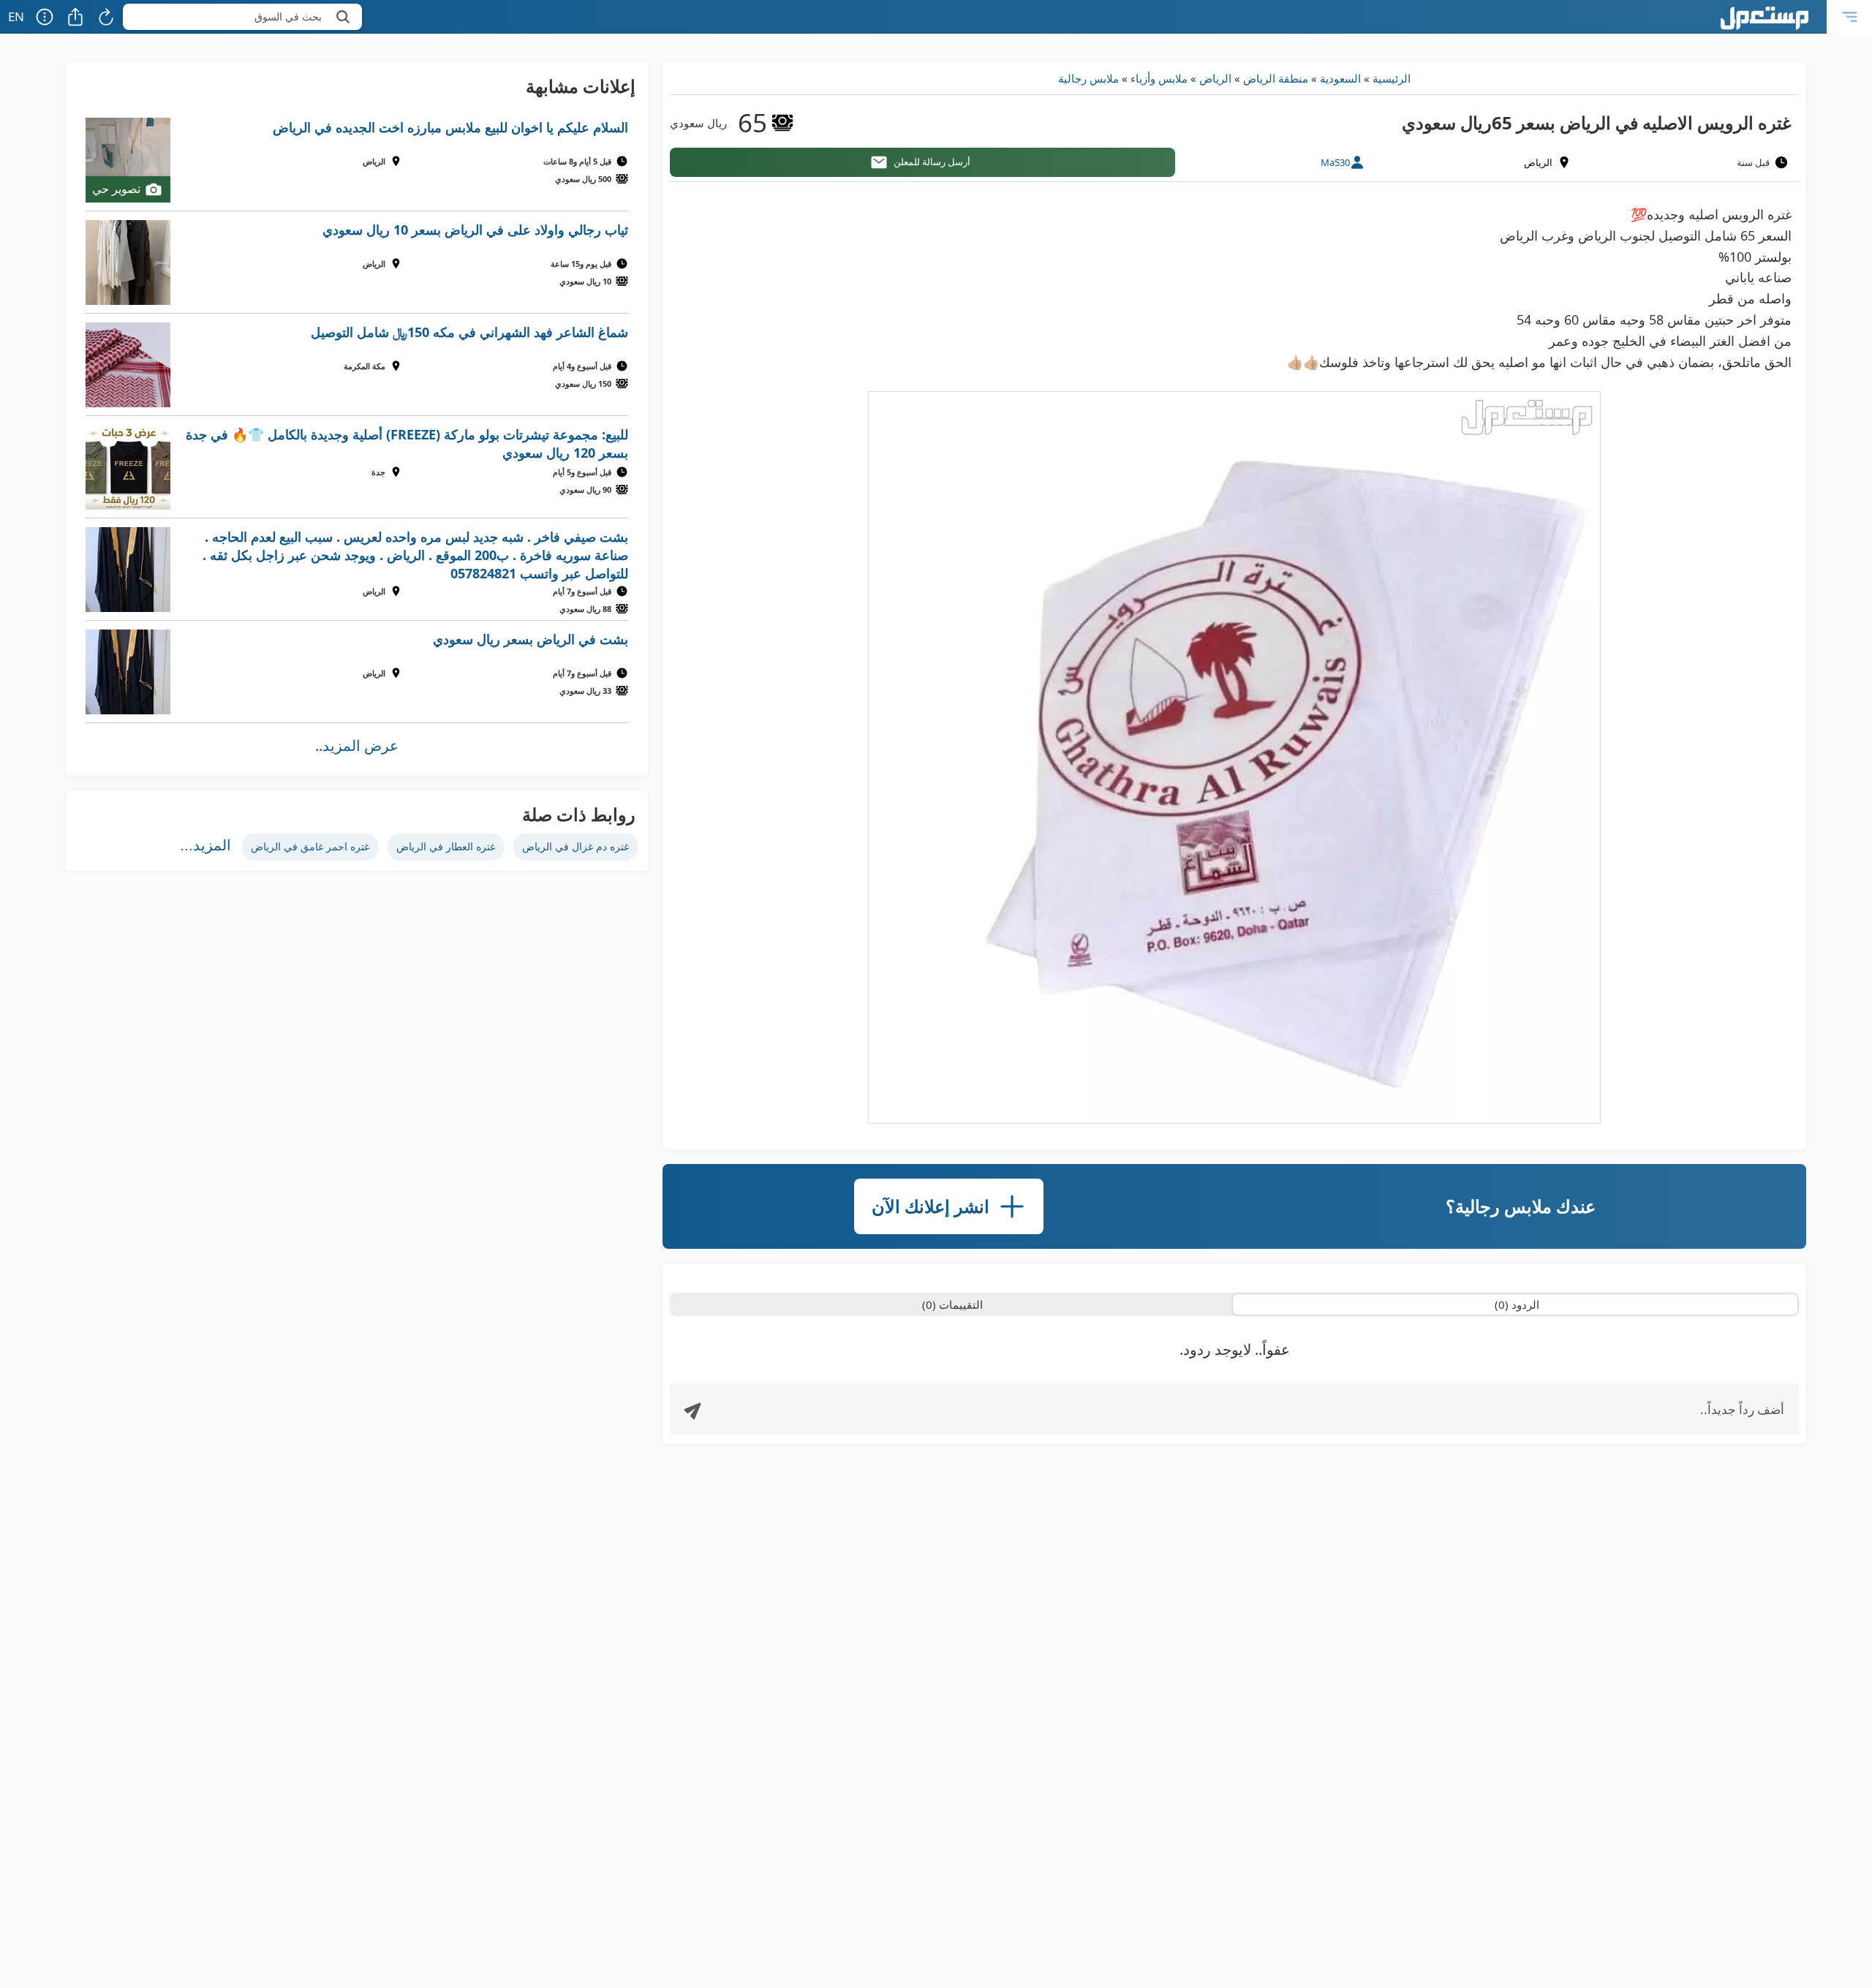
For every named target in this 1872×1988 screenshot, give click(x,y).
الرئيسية (1392, 78)
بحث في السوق (288, 16)
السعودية (1340, 78)
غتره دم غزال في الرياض (575, 846)
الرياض (1215, 78)
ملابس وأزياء (1159, 78)
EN (16, 16)
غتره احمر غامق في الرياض (310, 846)
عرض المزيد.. (357, 745)
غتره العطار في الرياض (446, 846)
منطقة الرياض (1276, 78)
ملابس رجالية (1088, 78)
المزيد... (205, 845)
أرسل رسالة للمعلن (932, 162)
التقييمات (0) (952, 1304)
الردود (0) (1517, 1304)
